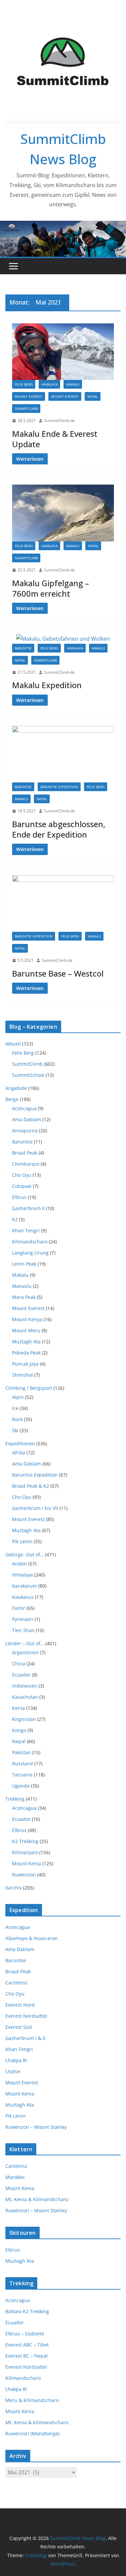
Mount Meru (26, 1330)
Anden (19, 1564)
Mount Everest (29, 396)
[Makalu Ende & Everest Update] (63, 352)
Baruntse (23, 648)
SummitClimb (26, 409)
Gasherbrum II (28, 1208)
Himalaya (49, 384)
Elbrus (19, 1197)
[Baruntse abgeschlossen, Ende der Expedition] (63, 754)
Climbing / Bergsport (29, 1388)
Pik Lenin (22, 1541)
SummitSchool (28, 1075)
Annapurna (25, 1131)
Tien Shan (23, 1630)
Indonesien (25, 1686)
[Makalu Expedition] (63, 639)
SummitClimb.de (59, 420)
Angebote (16, 1088)
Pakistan (22, 1752)
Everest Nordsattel (26, 2016)
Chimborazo (26, 1164)
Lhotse (13, 2071)
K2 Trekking (25, 1841)
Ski (15, 1430)
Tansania (22, 1775)
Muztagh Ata (26, 1342)
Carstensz (16, 1983)
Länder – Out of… (25, 1643)
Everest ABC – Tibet (27, 2345)
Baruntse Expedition (59, 787)
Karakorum (25, 1586)
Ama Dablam (27, 1119)
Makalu (73, 384)
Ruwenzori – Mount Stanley (36, 2127)
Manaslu (22, 1286)
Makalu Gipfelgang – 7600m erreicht (51, 588)
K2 (15, 1219)
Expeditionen (20, 1443)
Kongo (19, 1730)
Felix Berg (24, 384)
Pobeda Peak (26, 1353)
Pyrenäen (23, 1619)
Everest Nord (20, 2005)
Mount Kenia (27, 1863)
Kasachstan (25, 1697)
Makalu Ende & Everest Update (55, 439)
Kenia (18, 1708)
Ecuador (21, 1675)
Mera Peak (24, 1297)
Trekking (15, 1799)
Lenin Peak (24, 1264)
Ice (15, 1408)
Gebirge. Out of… (25, 1555)
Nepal (93, 396)
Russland (23, 1763)
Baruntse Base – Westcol (58, 973)
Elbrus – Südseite (25, 2334)
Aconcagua (24, 1108)
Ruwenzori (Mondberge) (32, 2433)
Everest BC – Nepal (27, 2356)
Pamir (19, 1608)
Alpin (18, 1397)
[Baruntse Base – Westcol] (63, 904)
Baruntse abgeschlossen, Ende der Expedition (59, 829)
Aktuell (13, 1044)
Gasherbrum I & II (25, 2038)
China (19, 1664)
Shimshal (23, 1375)
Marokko (15, 2177)
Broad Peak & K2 (31, 1486)
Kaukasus (23, 1597)
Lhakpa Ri (16, 2060)
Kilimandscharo (30, 1242)
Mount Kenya (27, 1319)
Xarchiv (14, 1888)
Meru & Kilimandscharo (32, 2400)
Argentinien (25, 1652)
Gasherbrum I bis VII (35, 1508)
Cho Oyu (22, 1175)
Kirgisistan (24, 1719)
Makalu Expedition (47, 685)
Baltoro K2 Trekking (27, 2311)
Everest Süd (19, 2027)
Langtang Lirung (30, 1253)
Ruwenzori (24, 1875)
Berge (12, 1099)
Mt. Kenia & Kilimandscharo (37, 2199)
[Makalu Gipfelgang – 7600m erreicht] (63, 513)
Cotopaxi (22, 1186)
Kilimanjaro (25, 1852)
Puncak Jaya (25, 1364)
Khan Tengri (26, 1230)
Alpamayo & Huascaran (32, 1938)
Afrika (19, 1453)
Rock (17, 1419)
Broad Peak (25, 1153)
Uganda (21, 1786)
